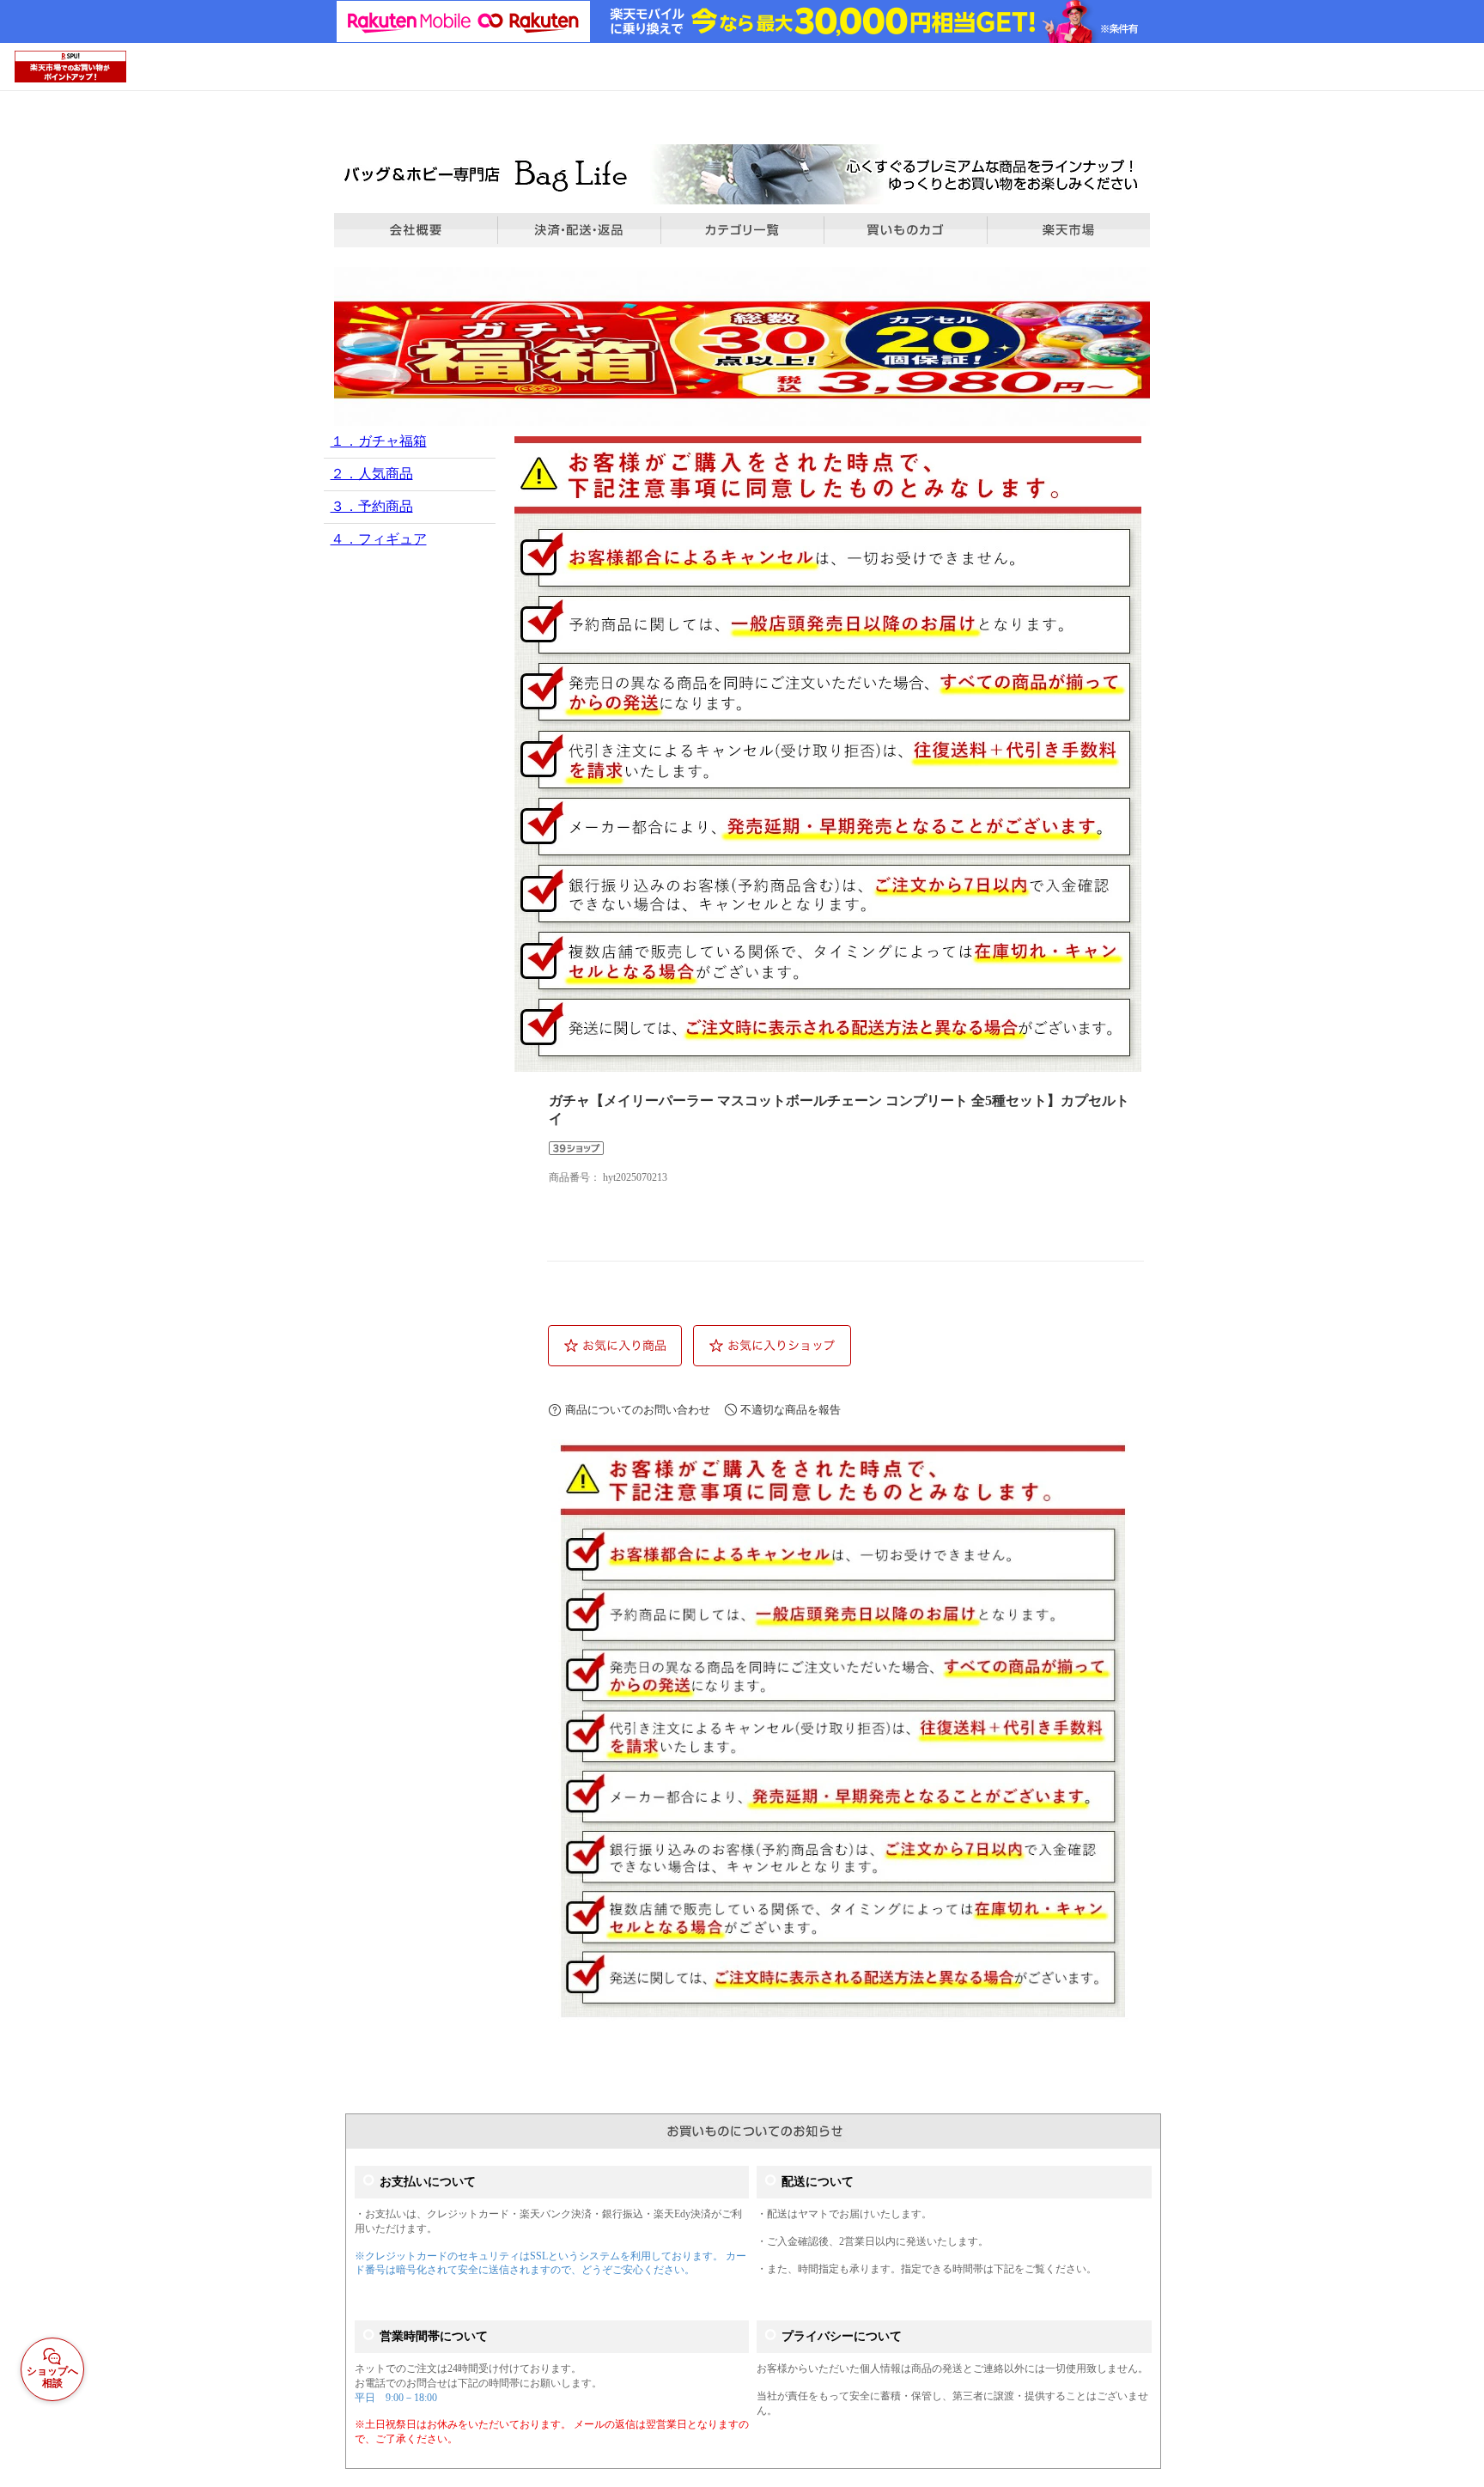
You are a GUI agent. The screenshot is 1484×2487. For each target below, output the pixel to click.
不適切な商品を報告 (791, 1410)
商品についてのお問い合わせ (638, 1410)
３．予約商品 (372, 506)
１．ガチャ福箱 (379, 441)
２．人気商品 (372, 474)
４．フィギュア (379, 539)
